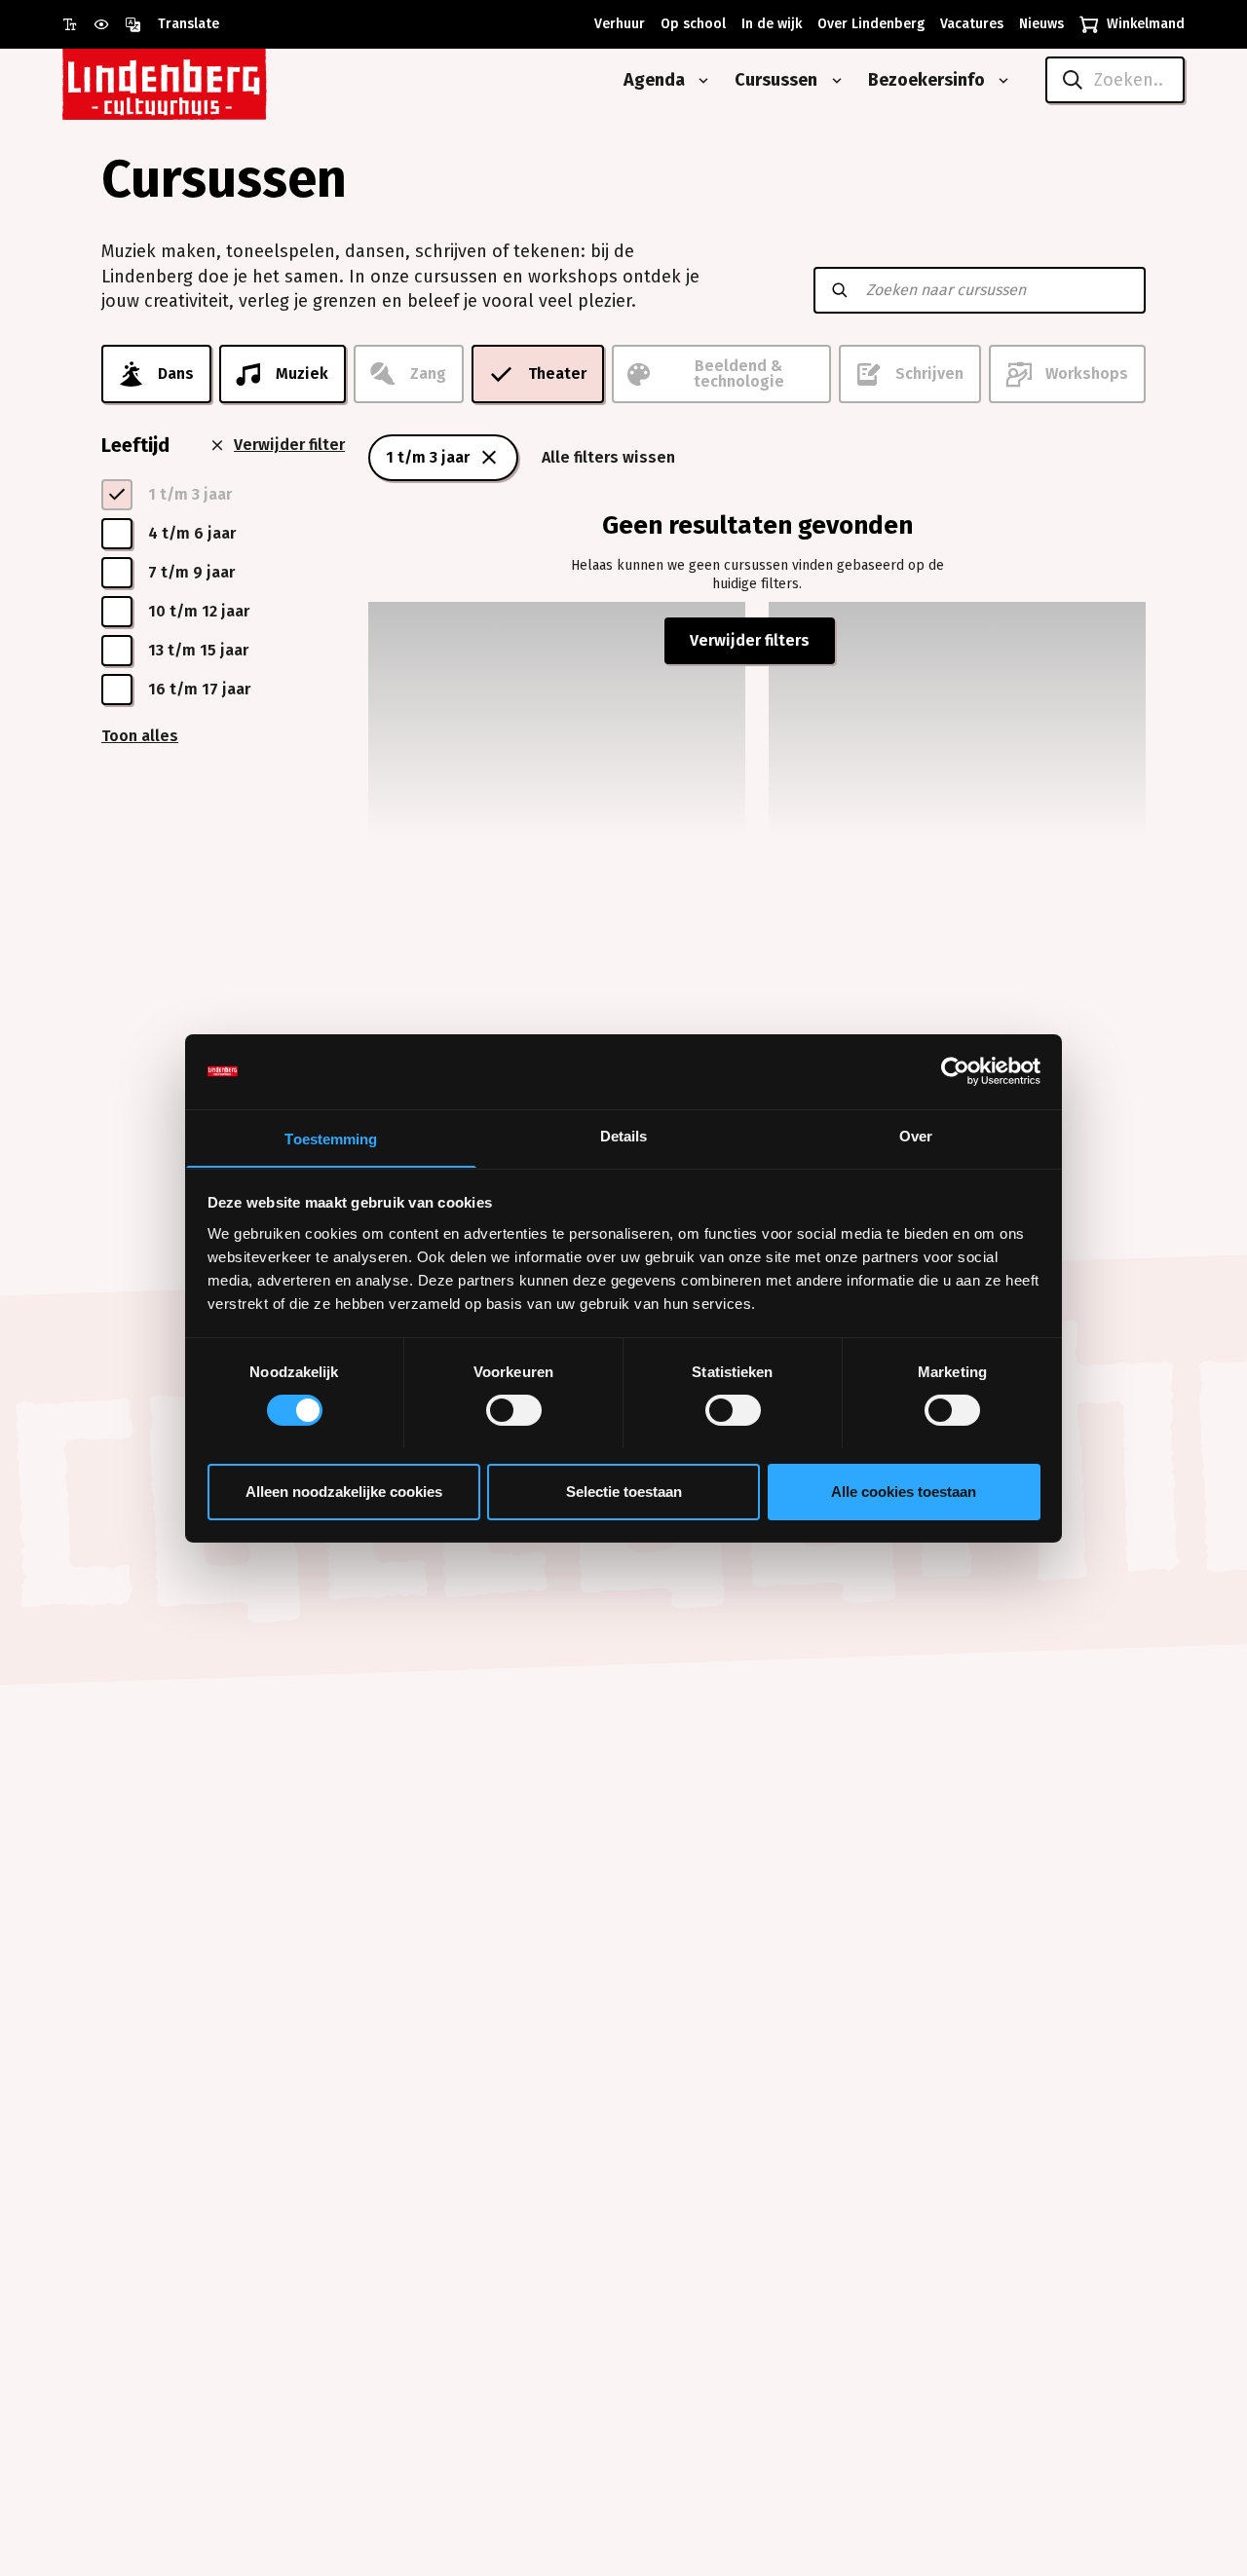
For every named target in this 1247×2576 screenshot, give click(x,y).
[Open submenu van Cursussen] (833, 81)
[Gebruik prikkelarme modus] (109, 24)
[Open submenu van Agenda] (699, 81)
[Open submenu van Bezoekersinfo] (1000, 81)
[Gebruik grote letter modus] (78, 24)
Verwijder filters (750, 640)
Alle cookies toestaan (904, 1491)
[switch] (514, 1410)
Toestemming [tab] (331, 1138)
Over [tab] (916, 1135)
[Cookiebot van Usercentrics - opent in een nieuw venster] (955, 1071)
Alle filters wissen (608, 457)
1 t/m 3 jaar (428, 457)
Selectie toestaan (624, 1491)
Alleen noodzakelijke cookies (344, 1491)
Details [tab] (624, 1135)
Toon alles (140, 736)
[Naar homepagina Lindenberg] (208, 80)
